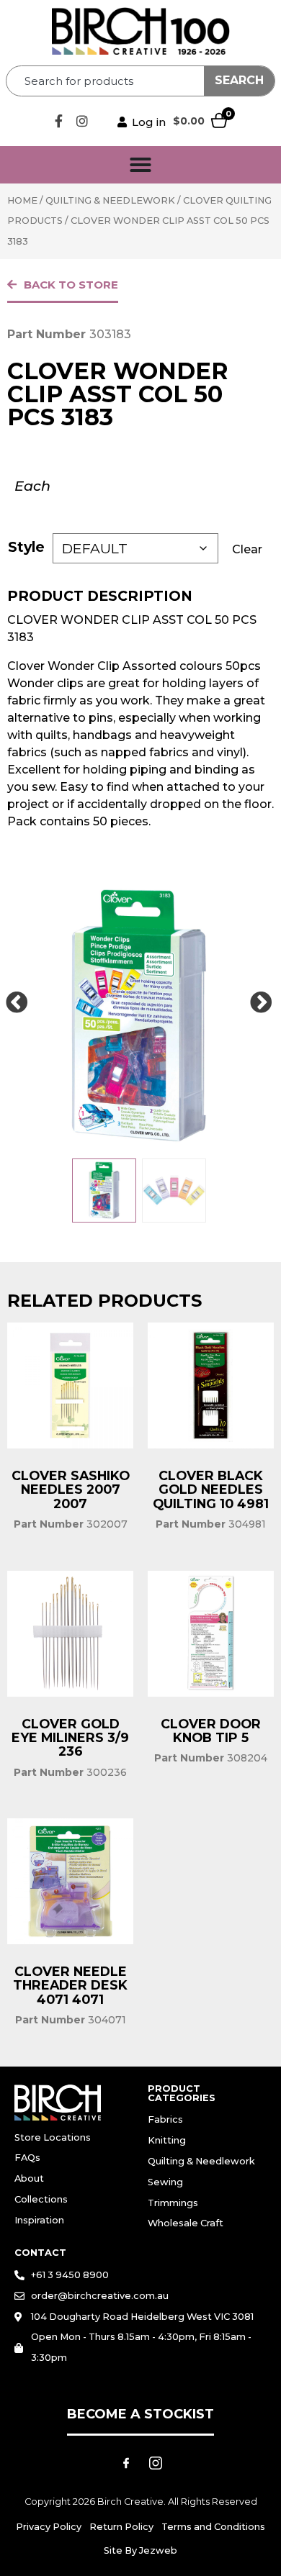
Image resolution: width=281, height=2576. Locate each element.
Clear (247, 549)
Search (239, 80)
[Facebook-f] (58, 121)
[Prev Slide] (17, 1003)
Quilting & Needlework (110, 200)
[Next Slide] (261, 1003)
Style (26, 547)
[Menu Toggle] (140, 165)
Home (22, 200)
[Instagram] (82, 121)
